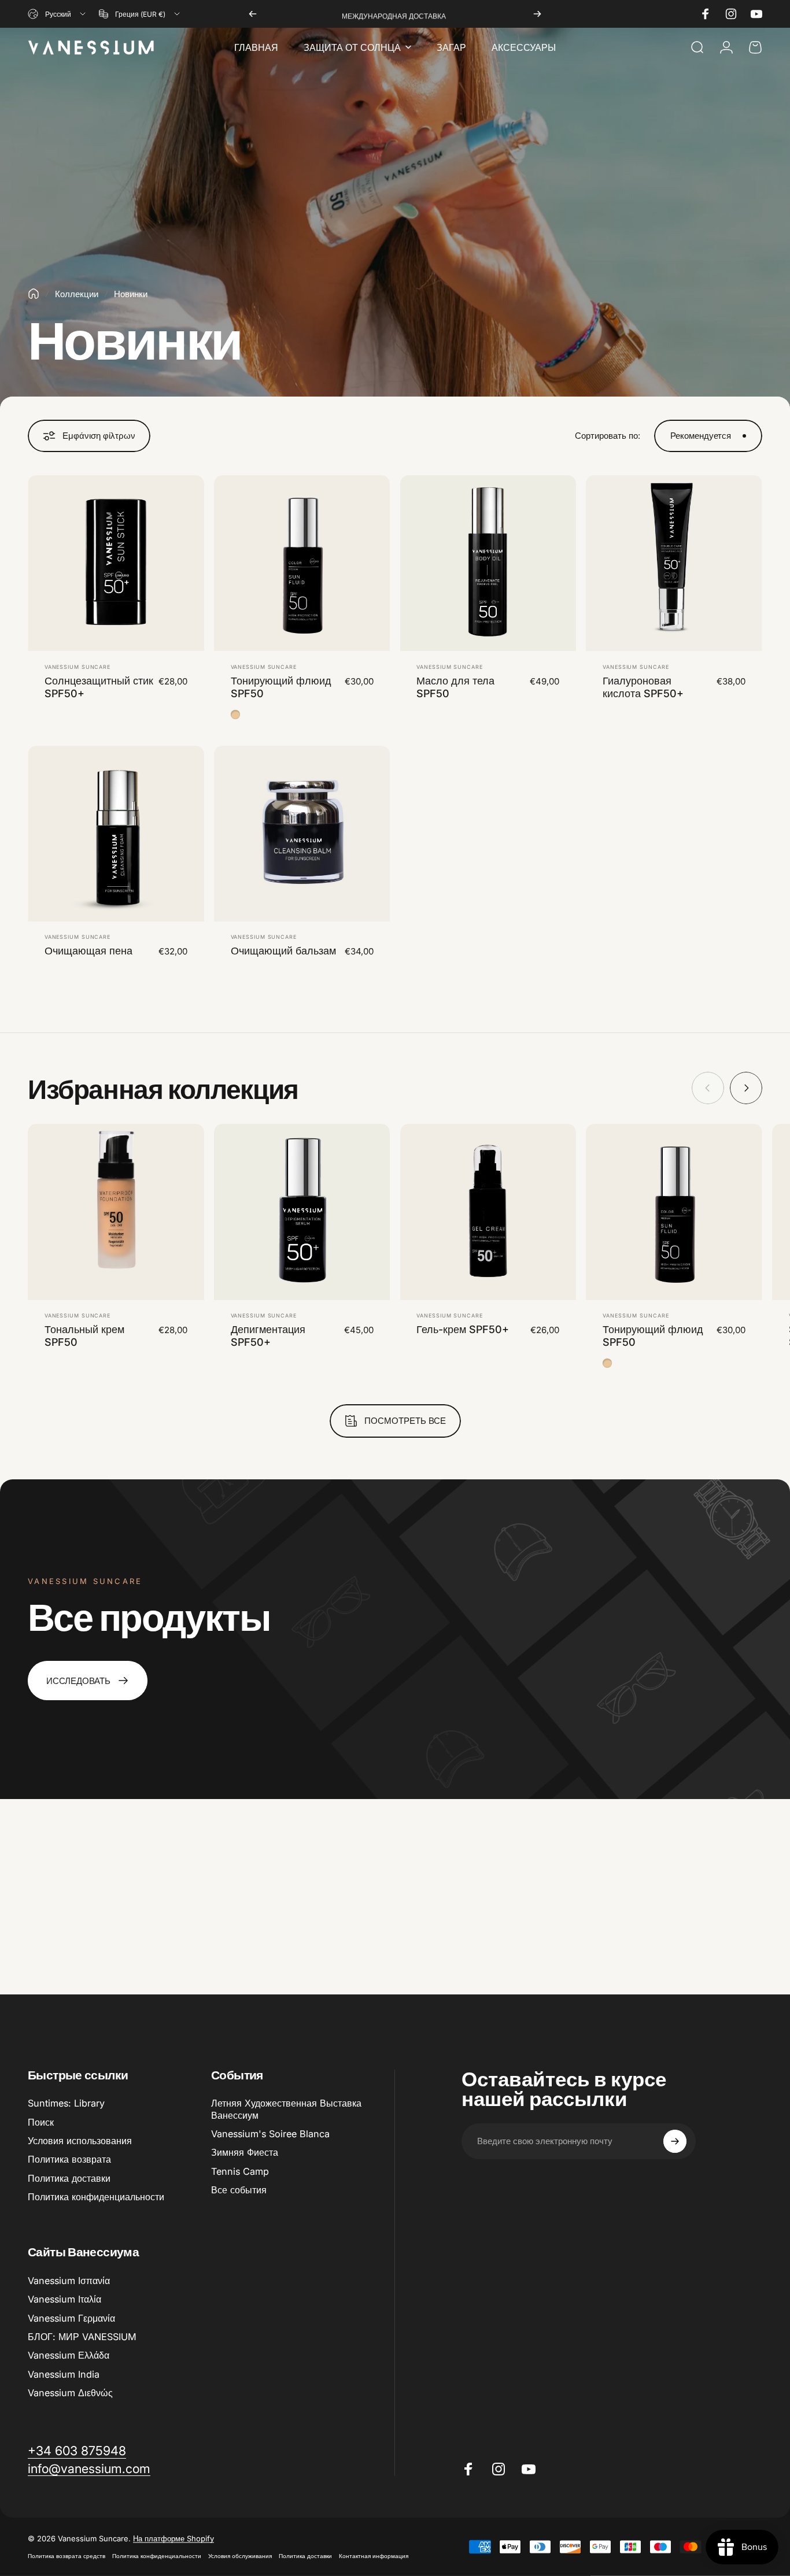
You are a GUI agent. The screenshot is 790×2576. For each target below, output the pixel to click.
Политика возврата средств (67, 2556)
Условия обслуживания (240, 2556)
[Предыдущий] (253, 14)
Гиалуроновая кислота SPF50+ (643, 687)
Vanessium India (64, 2374)
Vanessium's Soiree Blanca (270, 2134)
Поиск (41, 2122)
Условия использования (80, 2141)
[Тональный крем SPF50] (116, 1212)
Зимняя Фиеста (245, 2152)
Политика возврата (69, 2159)
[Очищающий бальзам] (302, 834)
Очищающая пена (88, 951)
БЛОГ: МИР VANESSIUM (82, 2337)
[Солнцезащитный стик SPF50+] (116, 563)
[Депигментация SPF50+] (302, 1212)
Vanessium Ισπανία (69, 2281)
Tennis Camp (240, 2171)
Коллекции (77, 294)
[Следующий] (537, 14)
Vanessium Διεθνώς (70, 2393)
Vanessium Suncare (77, 667)
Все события (239, 2190)
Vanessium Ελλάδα (69, 2355)
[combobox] (58, 14)
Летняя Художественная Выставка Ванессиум (286, 2109)
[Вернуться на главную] (34, 294)
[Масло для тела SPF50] (488, 563)
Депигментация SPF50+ (268, 1336)
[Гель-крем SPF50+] (488, 1212)
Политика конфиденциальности (96, 2197)
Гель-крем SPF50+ (463, 1329)
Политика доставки (69, 2178)
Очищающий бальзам (283, 951)
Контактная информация (374, 2556)
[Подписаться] (675, 2141)
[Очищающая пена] (116, 834)
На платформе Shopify (173, 2538)
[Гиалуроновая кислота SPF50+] (674, 563)
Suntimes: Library (66, 2103)
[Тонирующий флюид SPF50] (302, 563)
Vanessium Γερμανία (71, 2318)
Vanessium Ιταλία (64, 2299)
